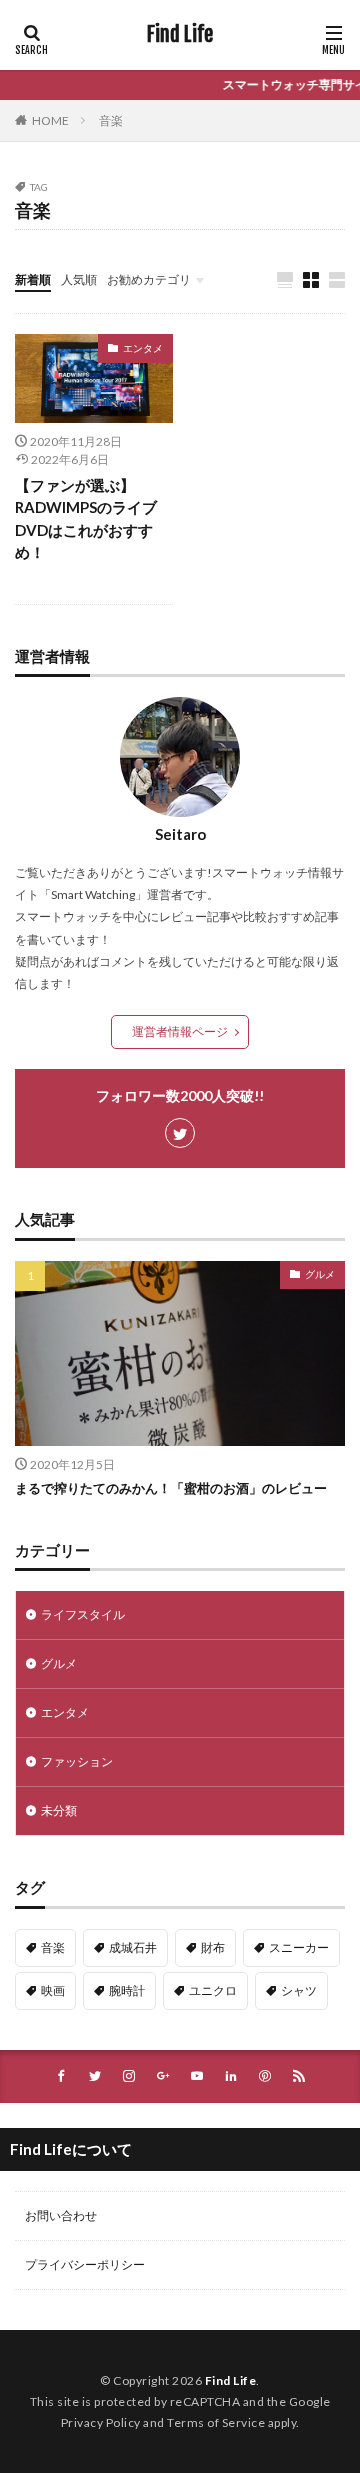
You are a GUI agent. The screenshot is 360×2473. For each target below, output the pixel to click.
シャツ (299, 1990)
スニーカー (299, 1947)
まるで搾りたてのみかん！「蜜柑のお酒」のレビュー (171, 1488)
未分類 (59, 1810)
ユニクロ (213, 1990)
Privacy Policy (101, 2422)
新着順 (33, 279)
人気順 (79, 279)
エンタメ (143, 348)
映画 (53, 1990)
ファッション (77, 1761)
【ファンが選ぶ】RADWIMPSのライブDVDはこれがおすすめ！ (86, 519)
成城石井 (133, 1947)
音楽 (111, 120)
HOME (50, 120)
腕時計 (127, 1990)
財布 (213, 1947)
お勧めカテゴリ (149, 279)
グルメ (320, 1274)
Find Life (180, 35)
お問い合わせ (61, 2215)
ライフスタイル (83, 1614)
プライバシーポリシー (85, 2264)
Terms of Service (216, 2422)
